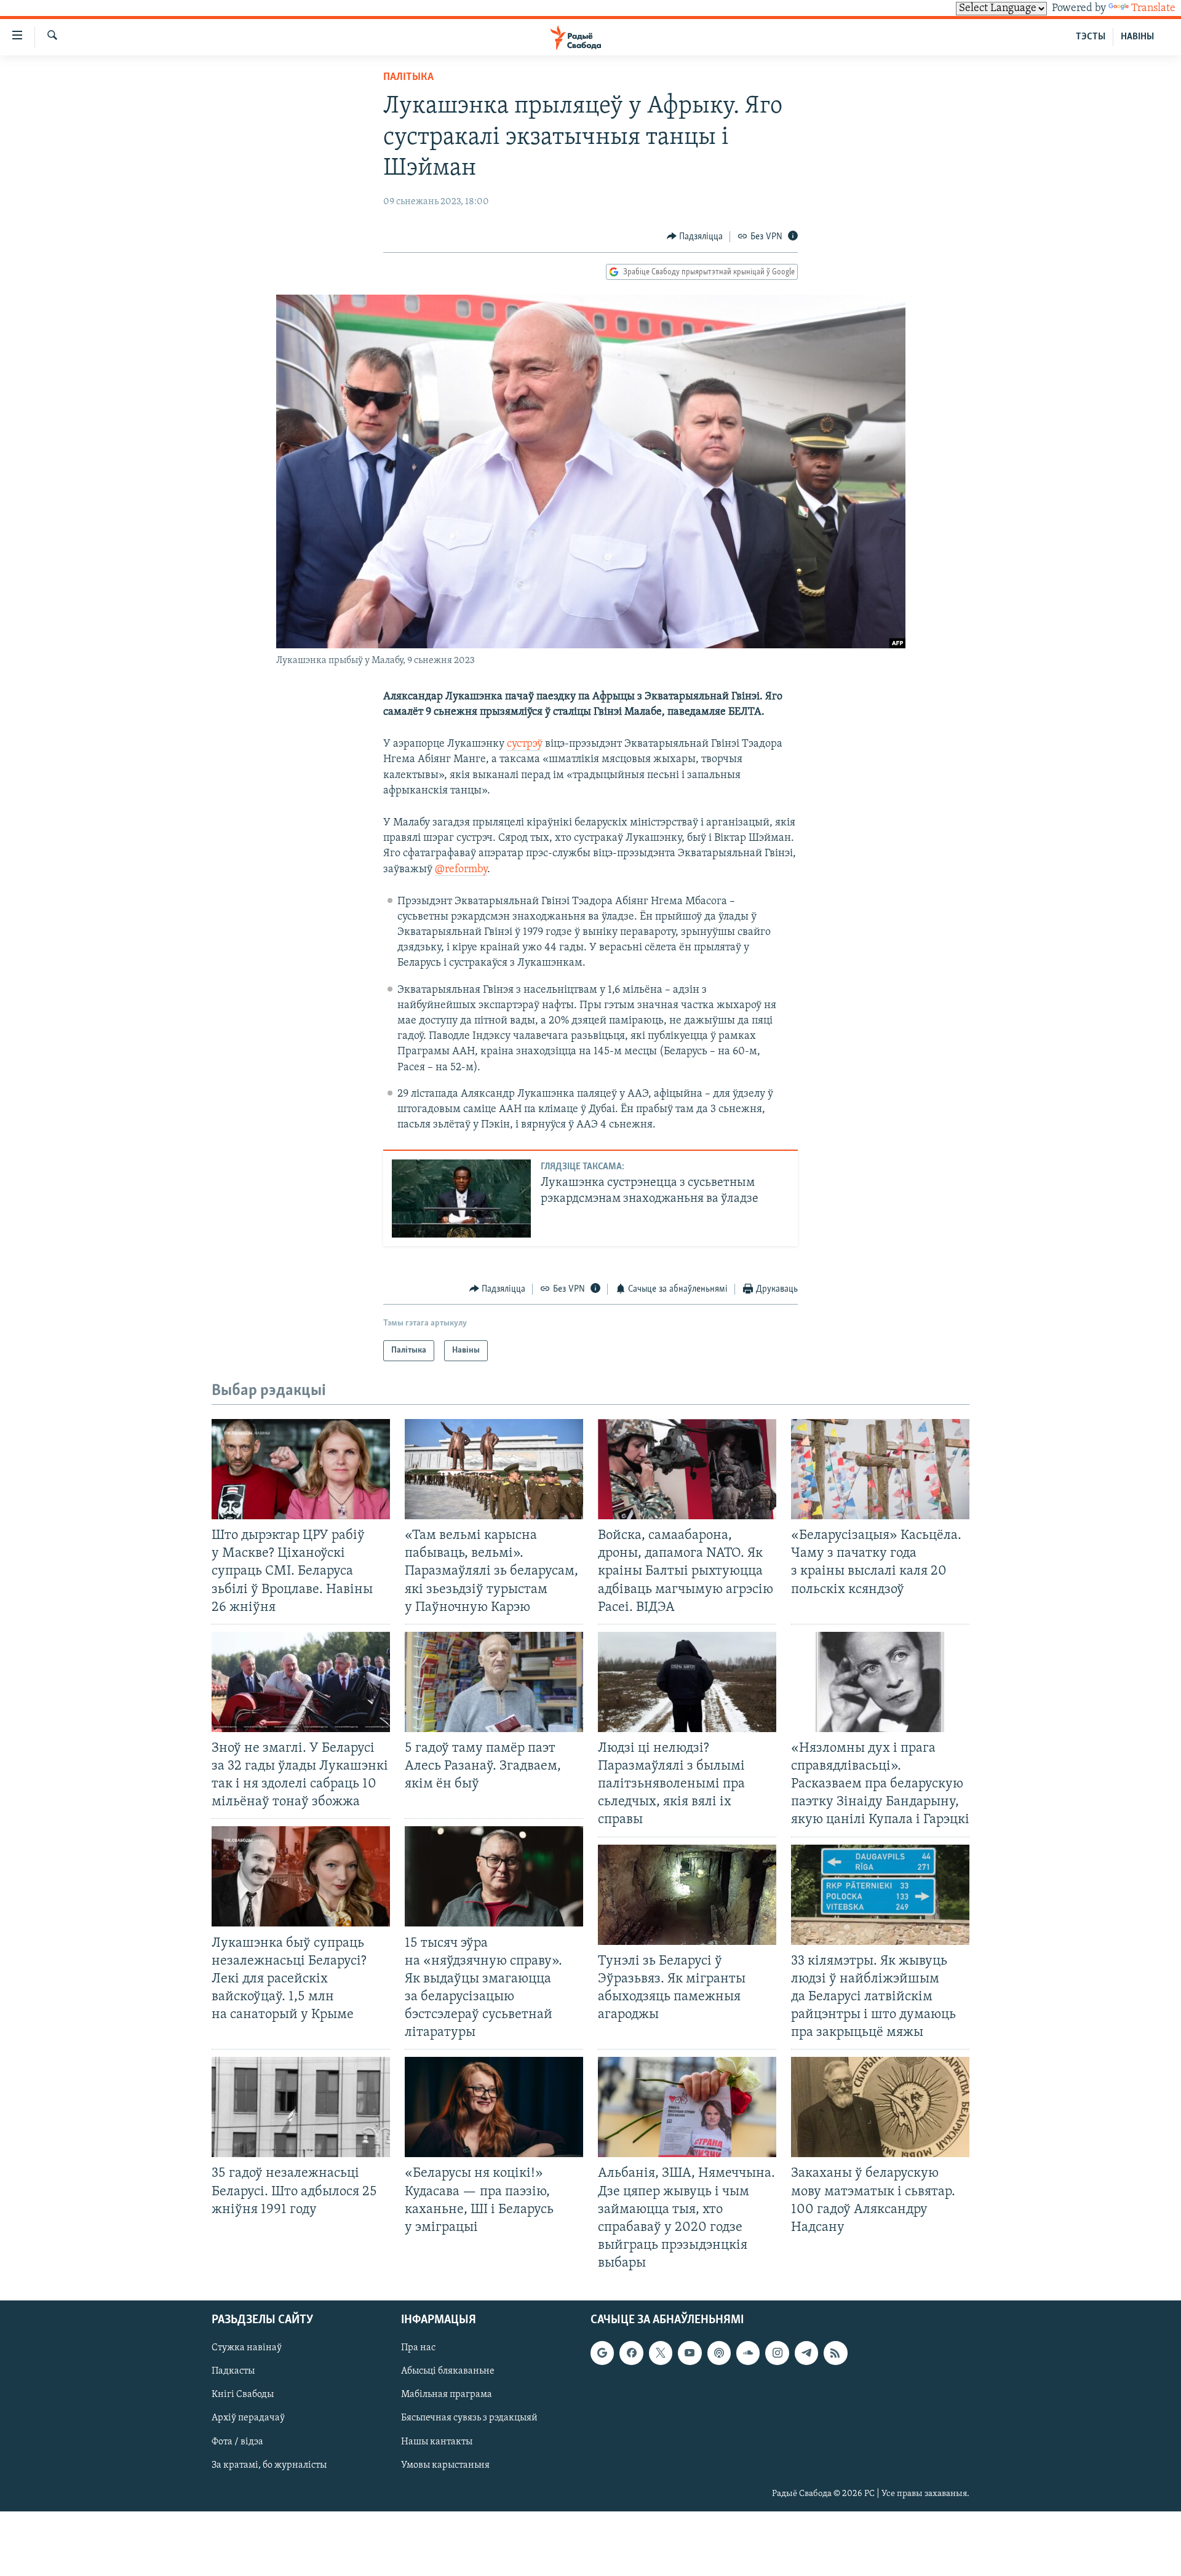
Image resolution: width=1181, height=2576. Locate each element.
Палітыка (408, 78)
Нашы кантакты (437, 2442)
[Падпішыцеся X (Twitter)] (661, 2353)
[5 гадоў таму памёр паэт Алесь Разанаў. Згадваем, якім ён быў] (494, 1682)
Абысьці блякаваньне (448, 2372)
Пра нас (418, 2348)
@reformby (461, 870)
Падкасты (233, 2372)
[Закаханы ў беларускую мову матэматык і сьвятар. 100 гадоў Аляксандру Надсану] (880, 2107)
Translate (1153, 9)
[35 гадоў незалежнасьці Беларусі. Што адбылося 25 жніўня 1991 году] (301, 2107)
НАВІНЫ (1137, 37)
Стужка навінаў (247, 2348)
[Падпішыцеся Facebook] (631, 2353)
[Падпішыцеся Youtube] (690, 2353)
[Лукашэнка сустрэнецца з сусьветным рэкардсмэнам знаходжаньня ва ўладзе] (461, 1199)
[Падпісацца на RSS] (835, 2353)
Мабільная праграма (447, 2395)
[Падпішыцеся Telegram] (806, 2353)
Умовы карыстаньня (445, 2465)
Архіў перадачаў (248, 2419)
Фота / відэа (237, 2442)
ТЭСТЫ (1091, 37)
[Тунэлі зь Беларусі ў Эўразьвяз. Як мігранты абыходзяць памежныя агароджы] (687, 1895)
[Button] (695, 237)
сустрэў (525, 744)
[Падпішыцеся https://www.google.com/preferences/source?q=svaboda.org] (602, 2353)
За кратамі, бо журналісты (269, 2465)
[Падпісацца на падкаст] (719, 2353)
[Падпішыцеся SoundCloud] (748, 2353)
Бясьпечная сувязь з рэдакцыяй (469, 2419)
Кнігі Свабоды (243, 2395)
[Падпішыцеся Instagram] (777, 2353)
